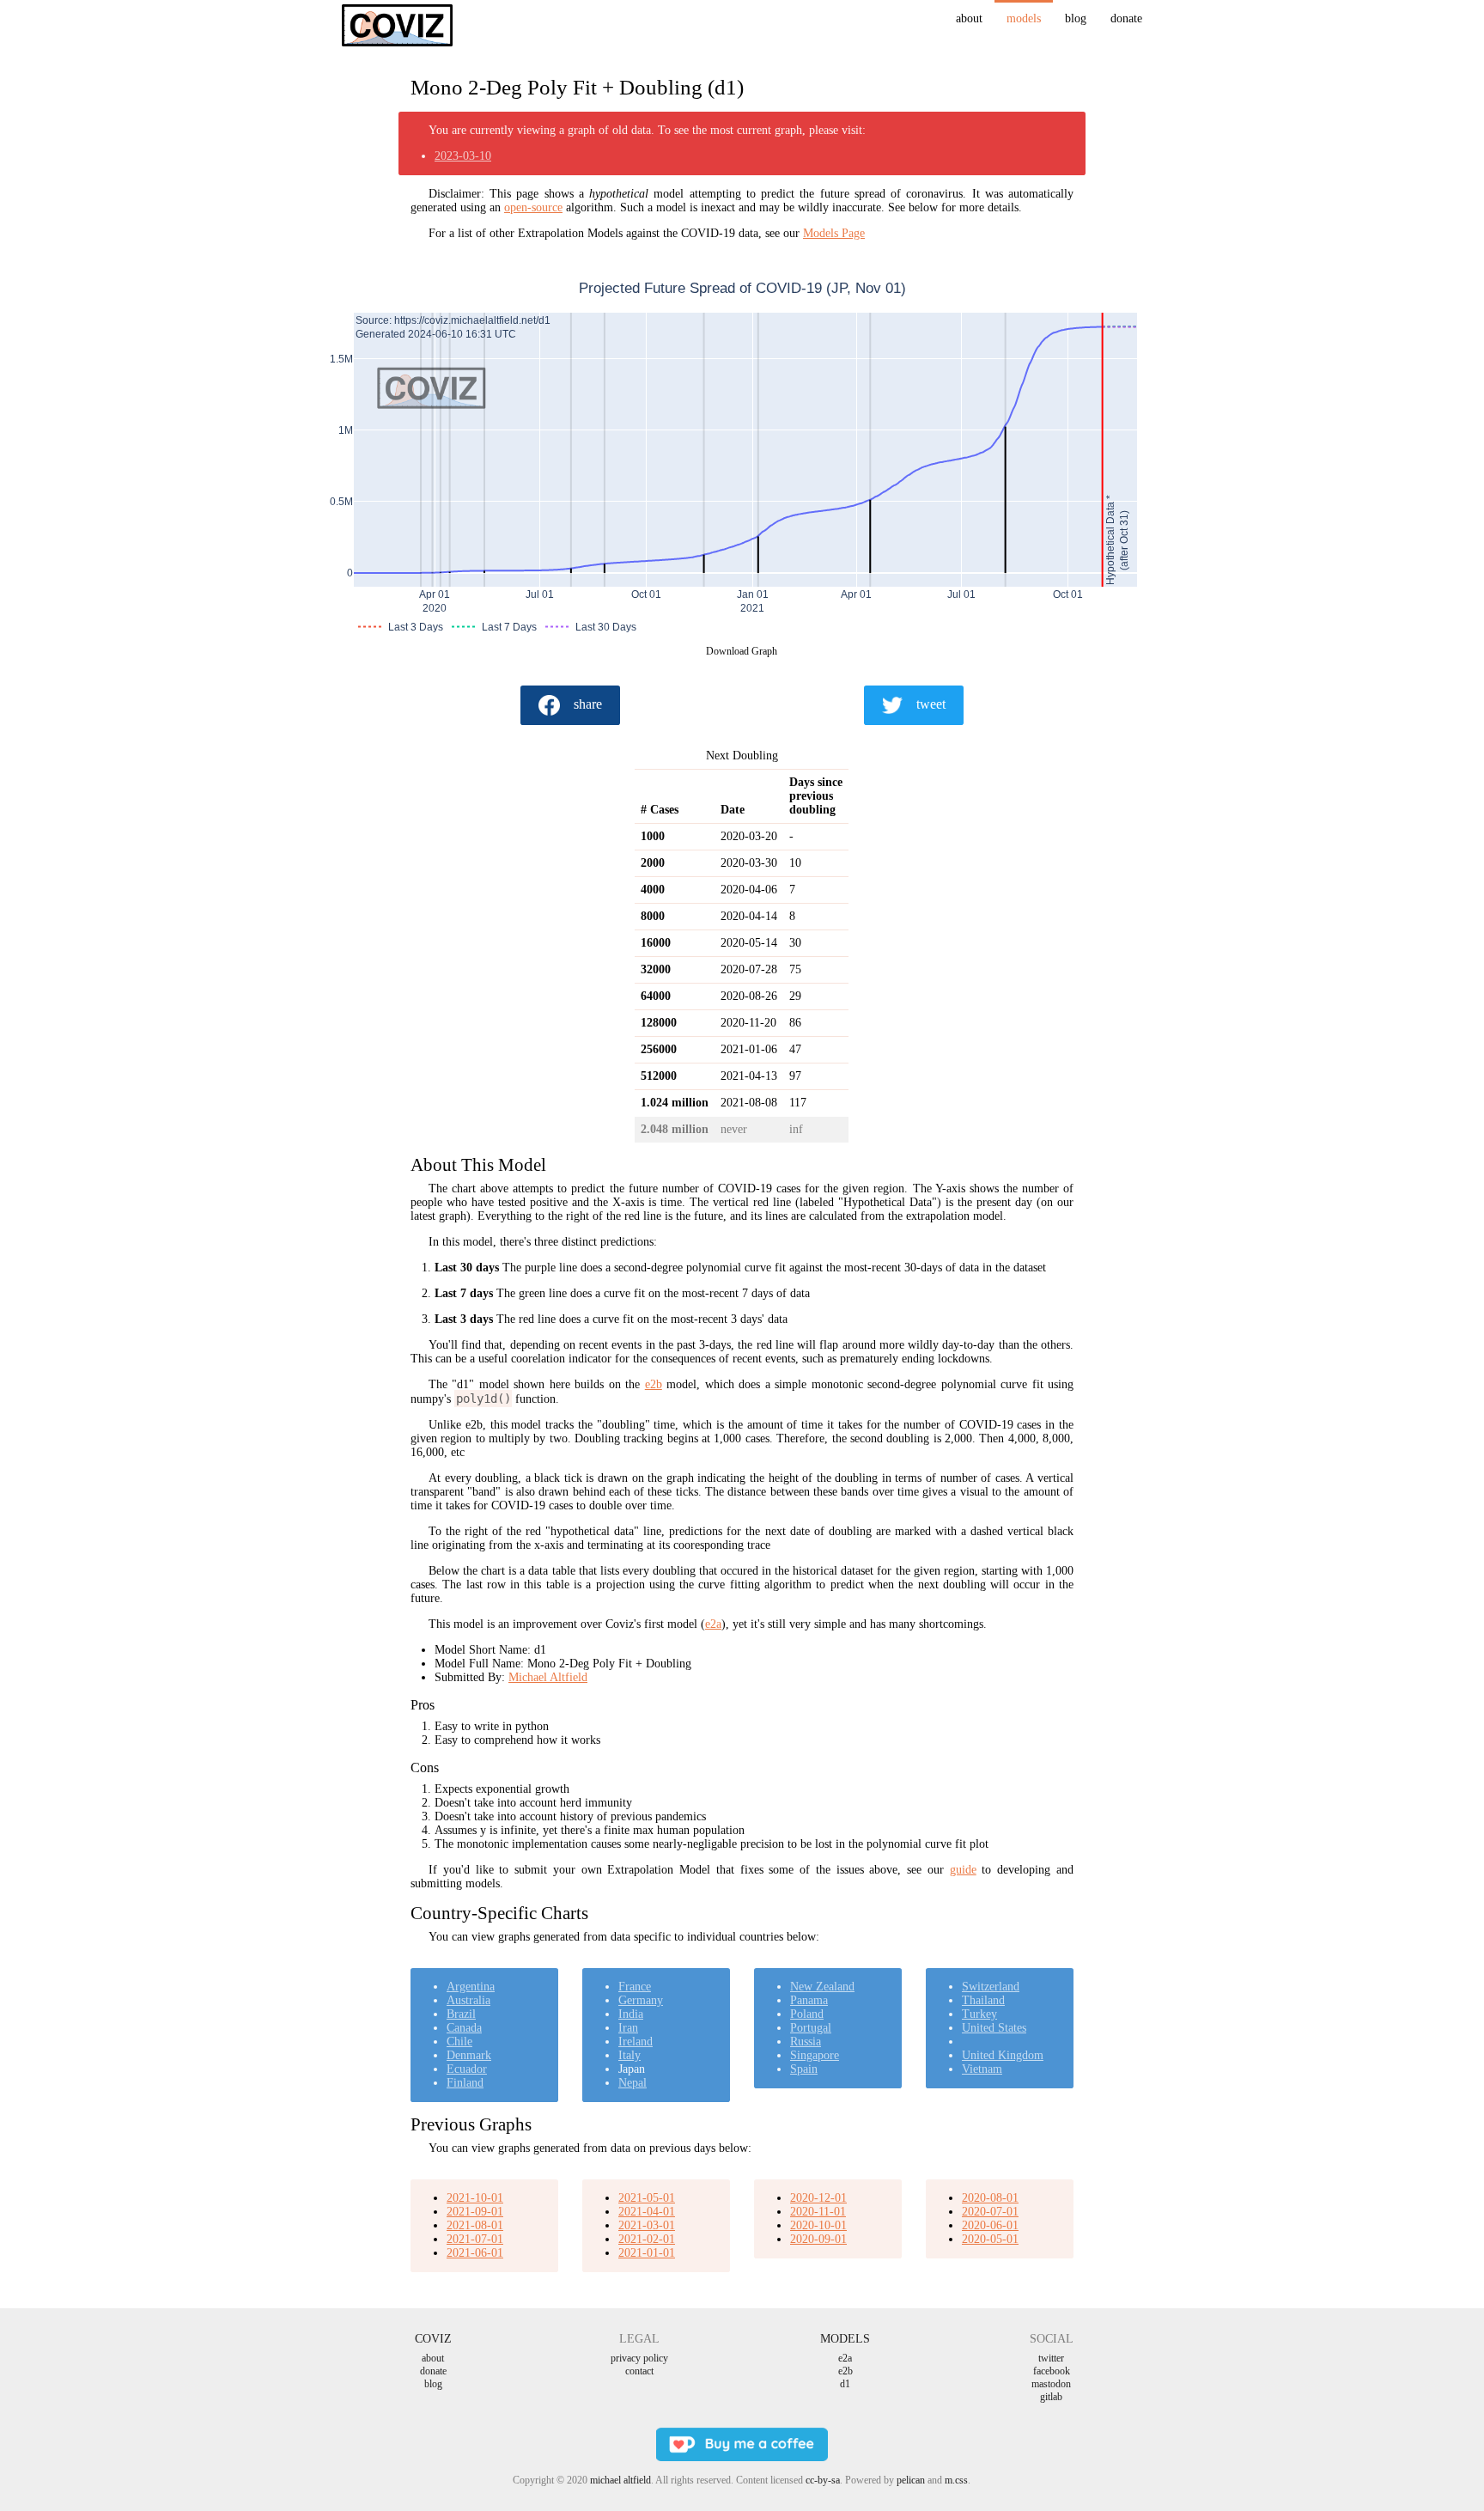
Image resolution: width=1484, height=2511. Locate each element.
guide (963, 1870)
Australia (468, 2000)
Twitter (1051, 2358)
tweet (931, 704)
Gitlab (1051, 2397)
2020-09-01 (818, 2239)
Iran (628, 2028)
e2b (654, 1384)
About (969, 18)
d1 (845, 2384)
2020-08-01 (990, 2198)
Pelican (911, 2480)
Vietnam (982, 2069)
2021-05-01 (647, 2198)
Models (1024, 18)
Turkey (979, 2014)
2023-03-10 (463, 156)
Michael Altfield (548, 1677)
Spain (804, 2069)
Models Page (834, 233)
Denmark (469, 2055)
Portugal (811, 2028)
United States (994, 2028)
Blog (1076, 18)
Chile (459, 2042)
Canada (464, 2028)
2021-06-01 (475, 2253)
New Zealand (822, 1987)
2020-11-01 (818, 2212)
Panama (809, 2000)
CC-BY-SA (823, 2480)
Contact (639, 2371)
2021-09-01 (475, 2212)
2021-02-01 (647, 2239)
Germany (641, 2000)
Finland (465, 2083)
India (631, 2014)
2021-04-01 (647, 2212)
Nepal (633, 2083)
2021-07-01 (475, 2239)
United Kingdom (1003, 2055)
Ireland (636, 2042)
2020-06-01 (990, 2225)
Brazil (461, 2014)
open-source (533, 207)
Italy (629, 2055)
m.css (956, 2480)
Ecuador (467, 2069)
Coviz (433, 2339)
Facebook (1052, 2371)
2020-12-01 (818, 2198)
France (635, 1987)
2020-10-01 (818, 2225)
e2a (713, 1624)
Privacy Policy (639, 2358)
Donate (1126, 18)
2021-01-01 (647, 2253)
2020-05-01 (990, 2239)
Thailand (983, 2000)
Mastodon (1051, 2384)
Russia (806, 2042)
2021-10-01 (475, 2198)
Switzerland (991, 1987)
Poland (807, 2014)
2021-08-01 (475, 2225)
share (588, 704)
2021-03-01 (647, 2225)
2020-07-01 (990, 2212)
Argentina (471, 1987)
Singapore (815, 2055)
